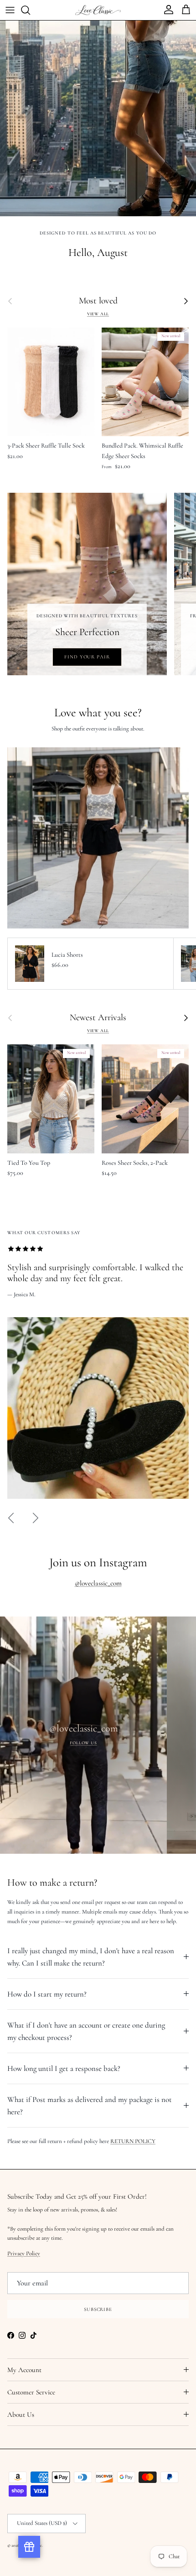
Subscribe (98, 1459)
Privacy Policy (98, 1406)
